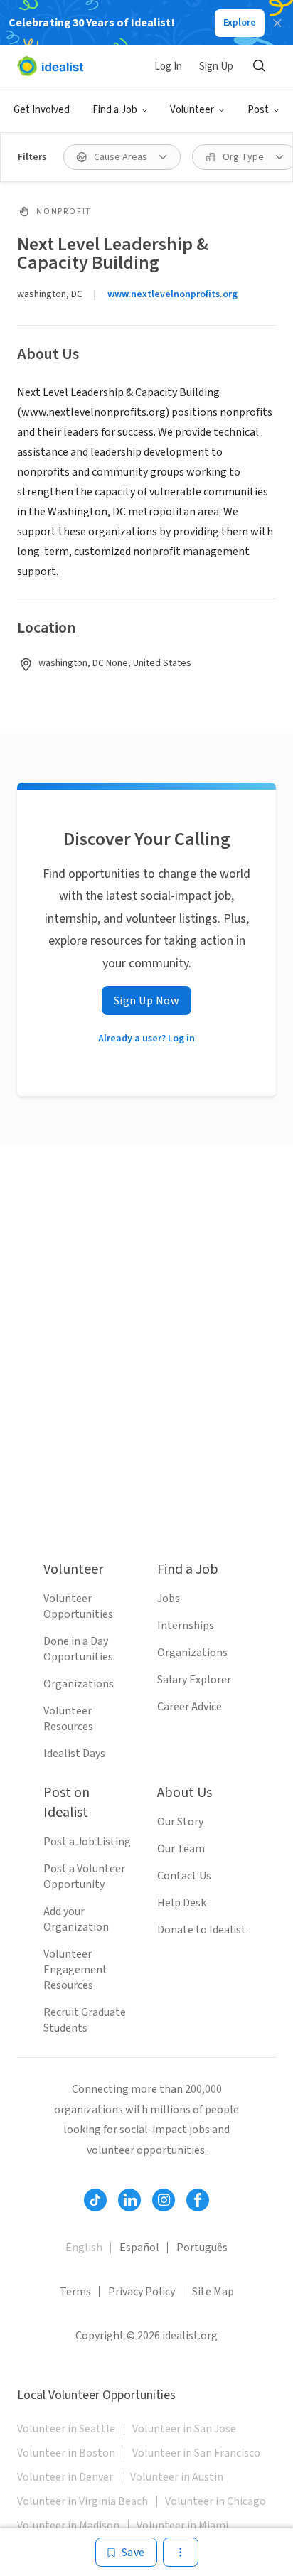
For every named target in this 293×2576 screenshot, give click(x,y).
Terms (75, 2292)
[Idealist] (50, 66)
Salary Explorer (194, 1680)
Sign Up (216, 66)
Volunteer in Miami (182, 2526)
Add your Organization (76, 1919)
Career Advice (190, 1707)
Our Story (180, 1822)
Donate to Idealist (202, 1930)
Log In (168, 66)
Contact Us (184, 1876)
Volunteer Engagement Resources (75, 1970)
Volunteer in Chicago (215, 2501)
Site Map (213, 2292)
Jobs (169, 1599)
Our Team (181, 1849)
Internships (186, 1626)
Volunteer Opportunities (78, 1606)
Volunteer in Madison (68, 2526)
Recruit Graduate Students (85, 2020)
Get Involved (42, 110)
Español (139, 2248)
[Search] (259, 66)
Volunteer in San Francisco (196, 2453)
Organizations (79, 1684)
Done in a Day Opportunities (78, 1649)
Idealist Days (74, 1754)
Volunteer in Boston (66, 2453)
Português (202, 2248)
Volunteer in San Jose (184, 2429)
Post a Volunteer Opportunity (84, 1877)
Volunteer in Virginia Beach (82, 2501)
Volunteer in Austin (177, 2477)
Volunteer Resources (68, 1719)
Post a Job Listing (87, 1842)
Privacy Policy (142, 2292)
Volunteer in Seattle (66, 2429)
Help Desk (182, 1903)
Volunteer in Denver (65, 2477)
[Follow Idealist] (95, 2200)
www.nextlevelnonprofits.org (172, 294)
